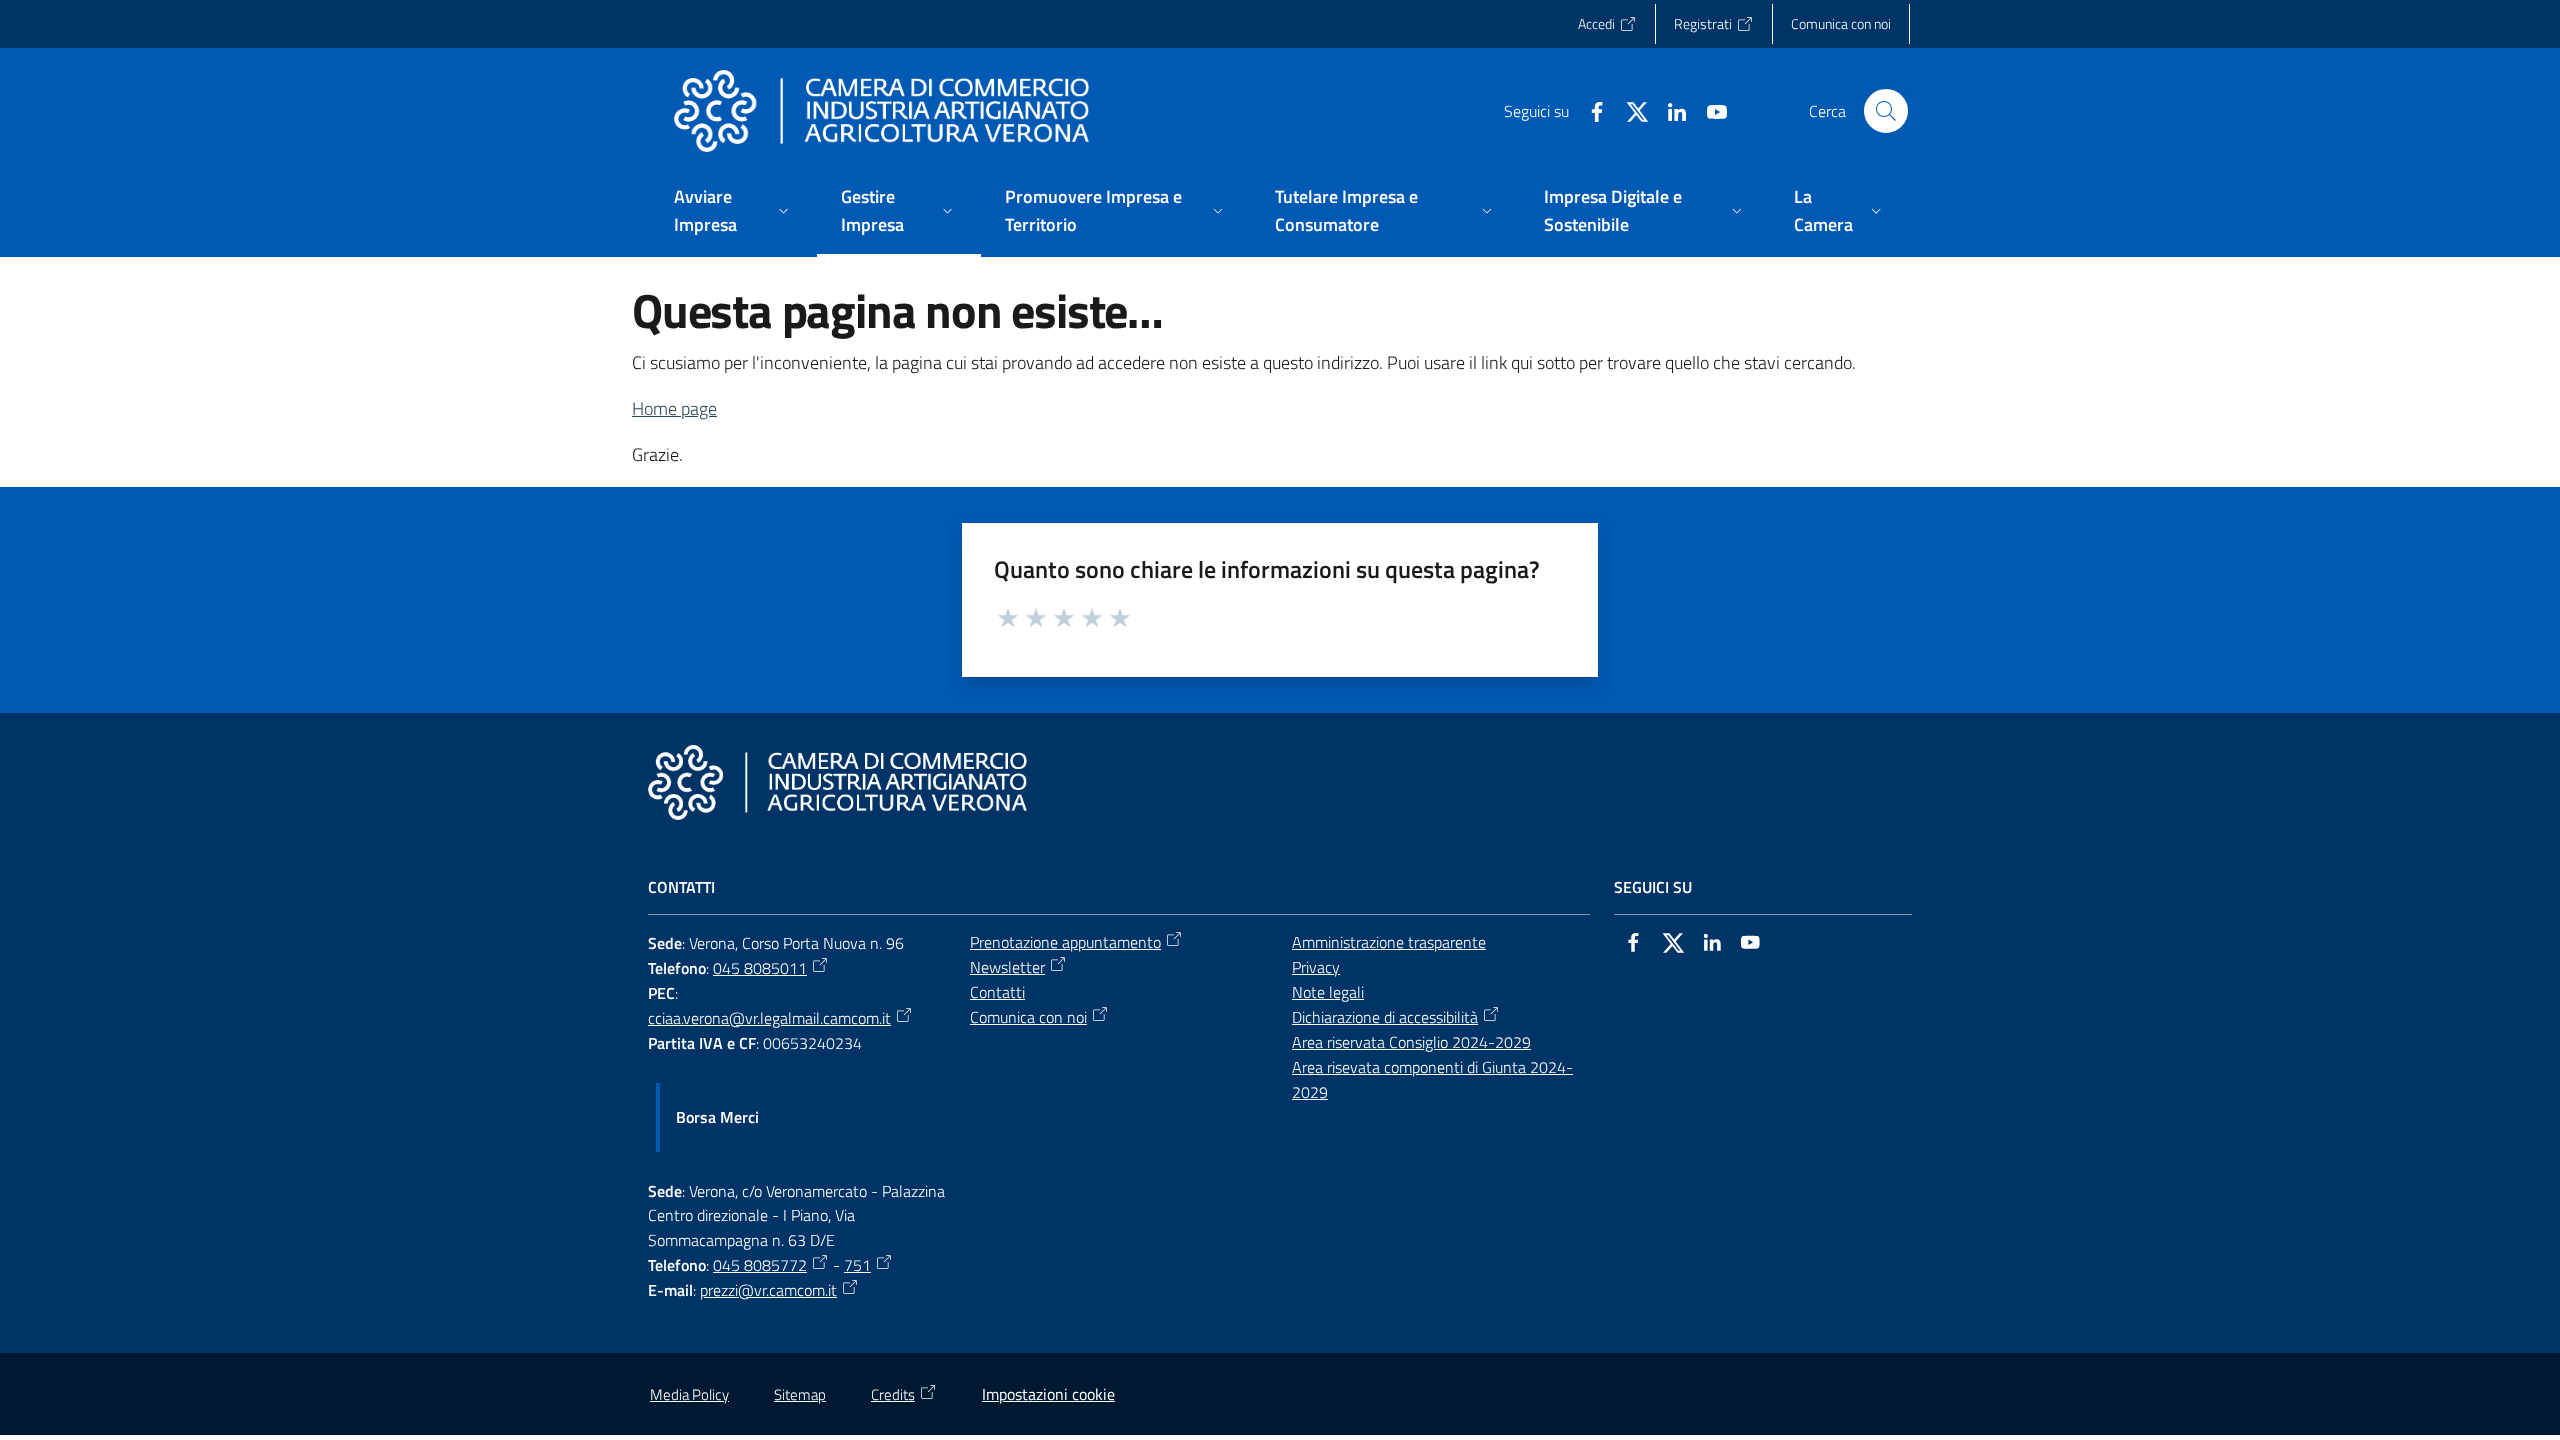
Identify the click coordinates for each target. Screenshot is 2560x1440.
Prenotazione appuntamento (1065, 942)
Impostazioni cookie (1048, 1394)
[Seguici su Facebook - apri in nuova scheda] (1589, 110)
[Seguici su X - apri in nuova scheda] (1629, 110)
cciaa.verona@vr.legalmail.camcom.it (769, 1018)
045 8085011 (760, 968)
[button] (1886, 111)
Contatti (997, 992)
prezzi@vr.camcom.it (768, 1290)
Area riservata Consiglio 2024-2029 (1411, 1042)
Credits (893, 1394)
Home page (674, 408)
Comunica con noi (1028, 1017)
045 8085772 (760, 1265)
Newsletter (1007, 967)
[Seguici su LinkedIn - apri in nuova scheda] (1669, 110)
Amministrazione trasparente (1389, 942)
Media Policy (689, 1394)
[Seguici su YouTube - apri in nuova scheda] (1709, 110)
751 (857, 1265)
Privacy (1316, 967)
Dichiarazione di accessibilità (1385, 1017)
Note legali (1328, 992)
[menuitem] (733, 212)
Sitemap (800, 1394)
